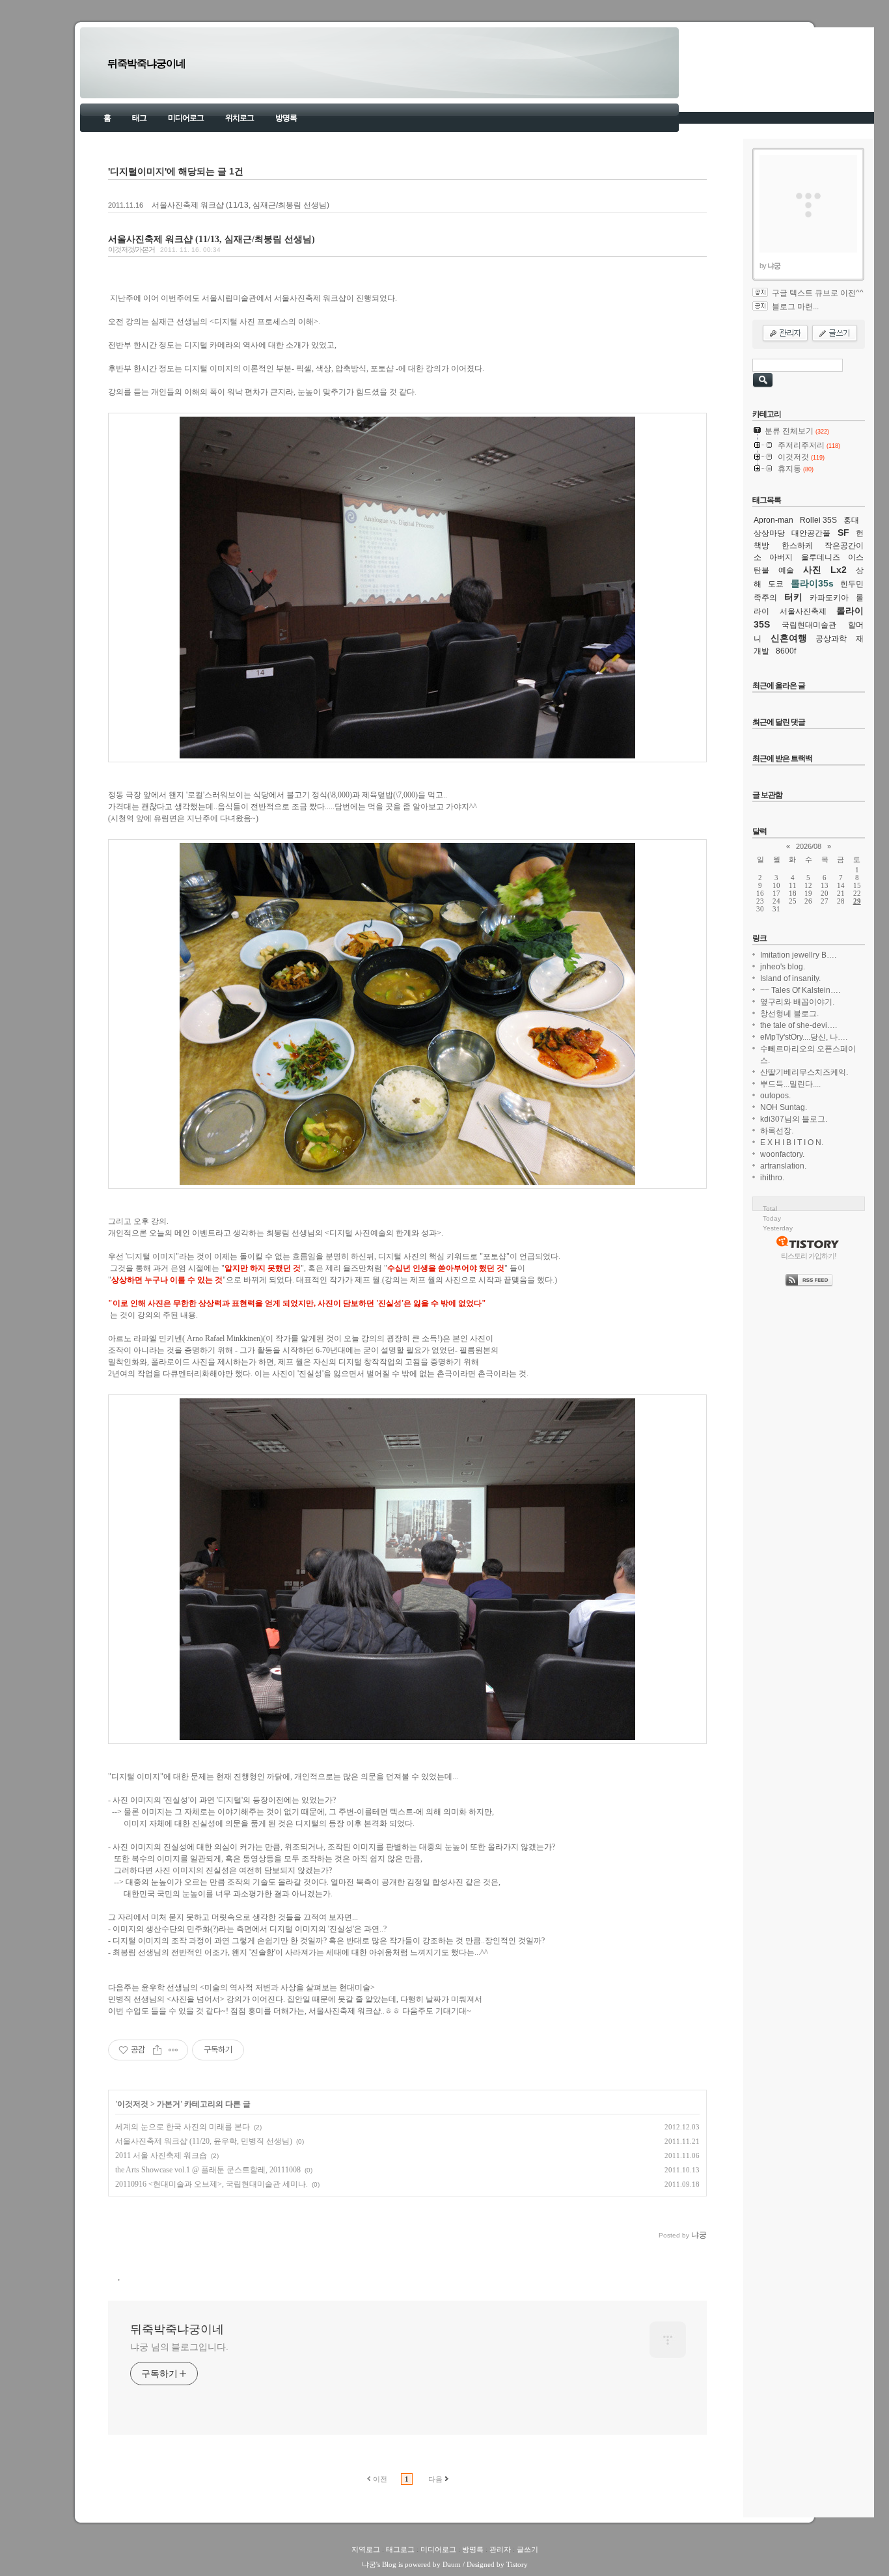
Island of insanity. (790, 978)
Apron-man (773, 520)
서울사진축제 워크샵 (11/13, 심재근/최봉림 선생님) (240, 205)
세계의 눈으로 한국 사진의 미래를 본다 (183, 2127)
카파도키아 (829, 598)
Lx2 (839, 570)
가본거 (169, 2104)
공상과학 (831, 639)
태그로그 (400, 2549)
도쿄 (776, 584)
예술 (786, 570)
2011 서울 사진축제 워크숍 (161, 2155)
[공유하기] (157, 2050)
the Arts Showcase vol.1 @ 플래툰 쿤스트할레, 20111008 (208, 2170)
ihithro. (772, 1178)
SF (843, 533)
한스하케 (797, 546)
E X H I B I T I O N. (792, 1143)
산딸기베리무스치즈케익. (804, 1072)
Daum (452, 2564)
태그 (139, 118)
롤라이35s (812, 583)
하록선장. (777, 1131)
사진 (812, 570)
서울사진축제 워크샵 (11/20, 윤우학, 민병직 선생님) (204, 2141)
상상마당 (769, 533)
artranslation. (783, 1166)
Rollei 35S (818, 520)
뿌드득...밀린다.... (790, 1084)
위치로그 (239, 118)
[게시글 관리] (173, 2050)
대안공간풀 (811, 533)
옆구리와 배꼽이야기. (797, 1002)
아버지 (781, 557)
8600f (786, 651)
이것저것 (133, 2104)
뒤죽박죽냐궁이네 (146, 63)
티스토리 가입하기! (809, 1256)
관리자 (500, 2549)
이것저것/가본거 (131, 249)
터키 (793, 597)
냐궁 (369, 2564)
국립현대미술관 (809, 625)
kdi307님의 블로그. (794, 1119)
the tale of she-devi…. (799, 1025)
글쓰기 (527, 2549)
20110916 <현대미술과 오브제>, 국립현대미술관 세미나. (212, 2184)
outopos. (775, 1096)
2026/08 (809, 846)
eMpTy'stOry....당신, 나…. (804, 1037)
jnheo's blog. (783, 967)
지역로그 (366, 2549)
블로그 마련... (795, 307)
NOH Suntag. (784, 1107)
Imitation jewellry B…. (798, 955)
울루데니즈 (821, 557)
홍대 (851, 520)
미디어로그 (186, 118)
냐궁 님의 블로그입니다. (179, 2347)
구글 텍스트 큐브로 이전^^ (818, 293)
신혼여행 (789, 638)
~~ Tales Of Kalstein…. (800, 990)
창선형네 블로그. (789, 1014)
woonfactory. (782, 1154)
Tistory (517, 2564)
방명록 (286, 118)
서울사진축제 (803, 611)
